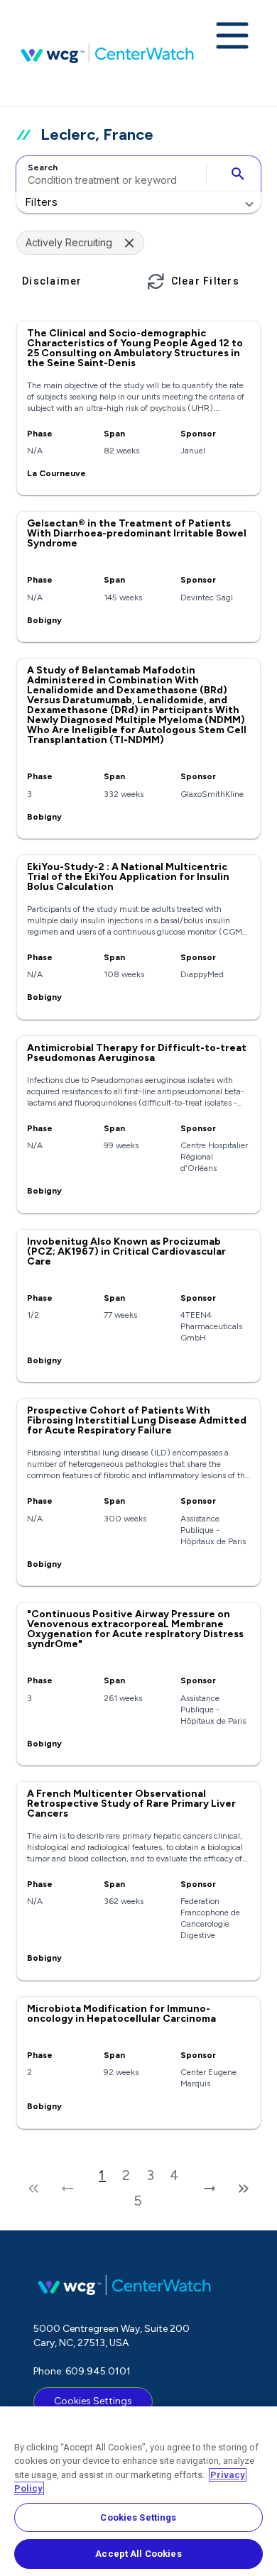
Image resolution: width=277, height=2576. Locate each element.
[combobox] (109, 174)
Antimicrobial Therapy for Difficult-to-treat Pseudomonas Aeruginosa (137, 1053)
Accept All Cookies (138, 2554)
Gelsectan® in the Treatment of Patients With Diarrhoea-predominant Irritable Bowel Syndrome (137, 533)
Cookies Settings (93, 2401)
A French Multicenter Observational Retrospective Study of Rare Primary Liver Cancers (131, 1804)
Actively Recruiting (69, 242)
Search (43, 167)
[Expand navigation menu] (232, 37)
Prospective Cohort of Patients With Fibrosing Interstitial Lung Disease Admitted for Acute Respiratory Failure (137, 1420)
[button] (138, 202)
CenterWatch (107, 53)
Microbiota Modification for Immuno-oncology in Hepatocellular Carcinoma (121, 2014)
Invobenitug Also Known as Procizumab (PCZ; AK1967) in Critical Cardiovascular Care (126, 1251)
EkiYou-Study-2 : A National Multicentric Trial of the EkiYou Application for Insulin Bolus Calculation (128, 877)
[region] (138, 2491)
